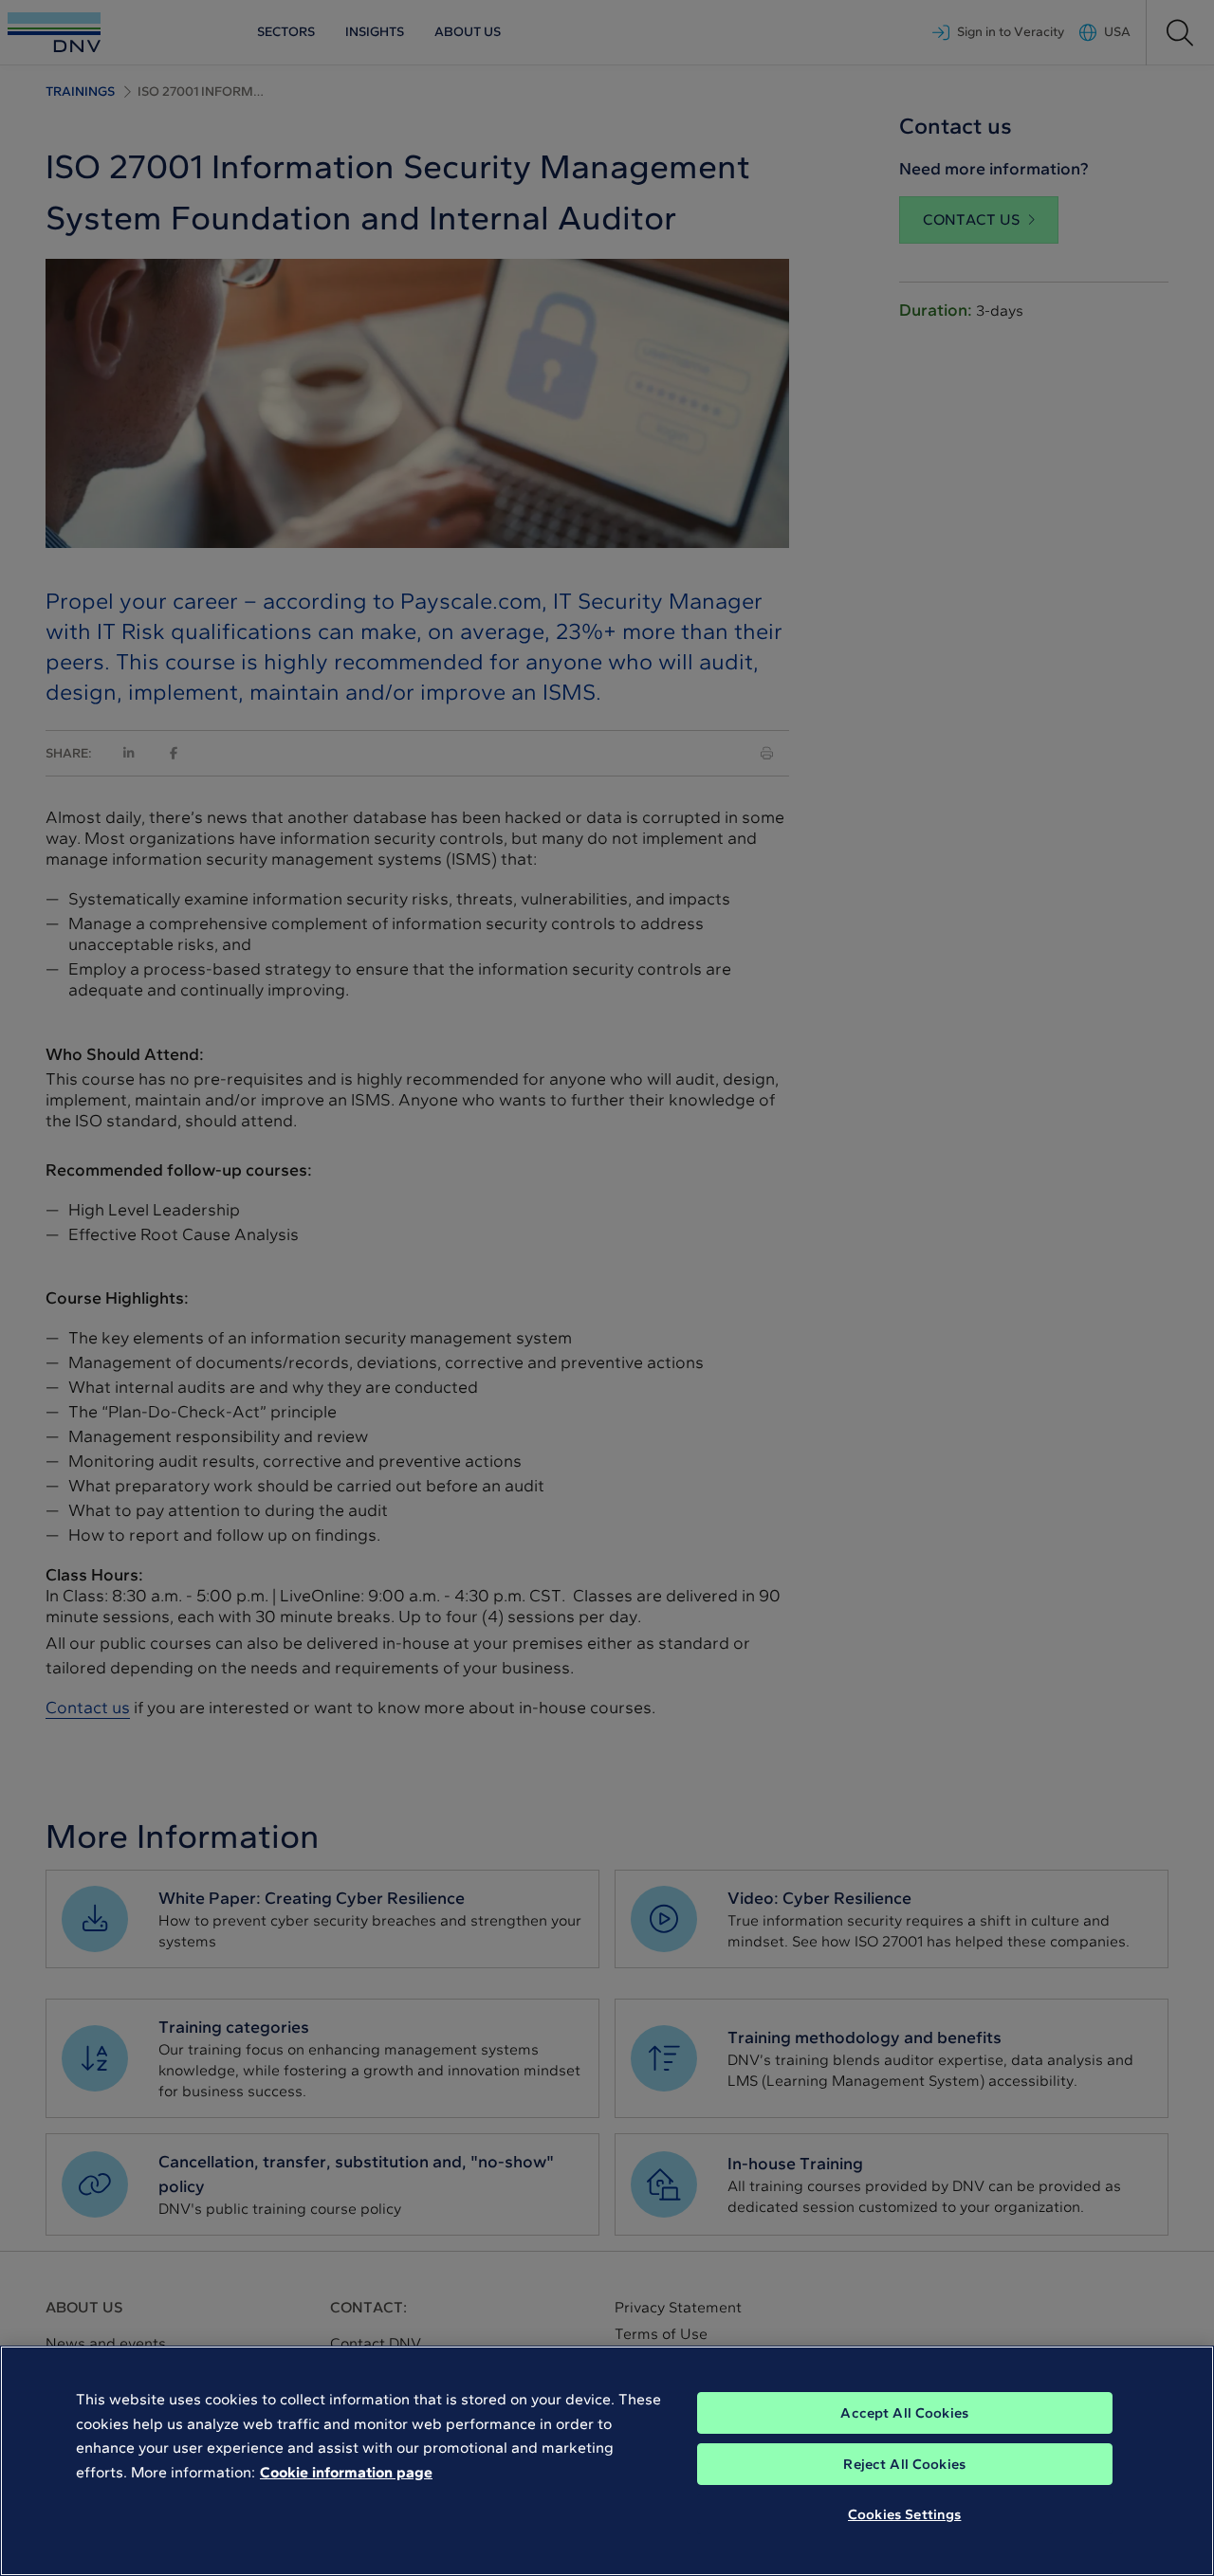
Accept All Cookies (904, 2413)
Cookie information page (346, 2472)
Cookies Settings (904, 2514)
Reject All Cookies (904, 2464)
